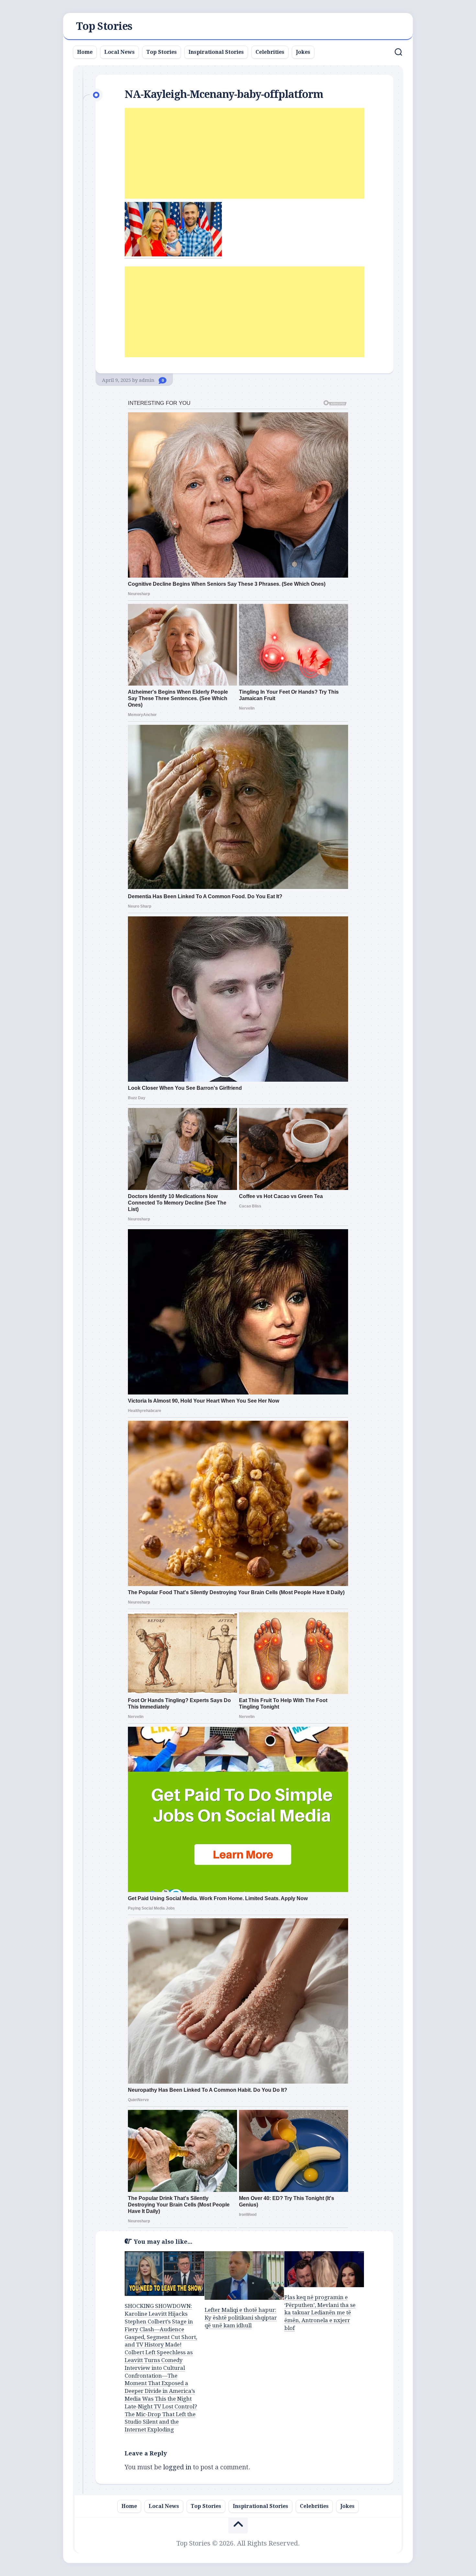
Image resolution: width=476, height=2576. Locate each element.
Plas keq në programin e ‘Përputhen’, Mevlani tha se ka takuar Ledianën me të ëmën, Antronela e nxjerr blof (320, 2313)
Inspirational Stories (216, 52)
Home (85, 52)
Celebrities (270, 52)
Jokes (303, 52)
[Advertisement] (244, 153)
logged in (177, 2467)
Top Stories (104, 26)
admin (147, 380)
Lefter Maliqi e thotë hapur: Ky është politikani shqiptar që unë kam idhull (241, 2318)
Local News (119, 52)
